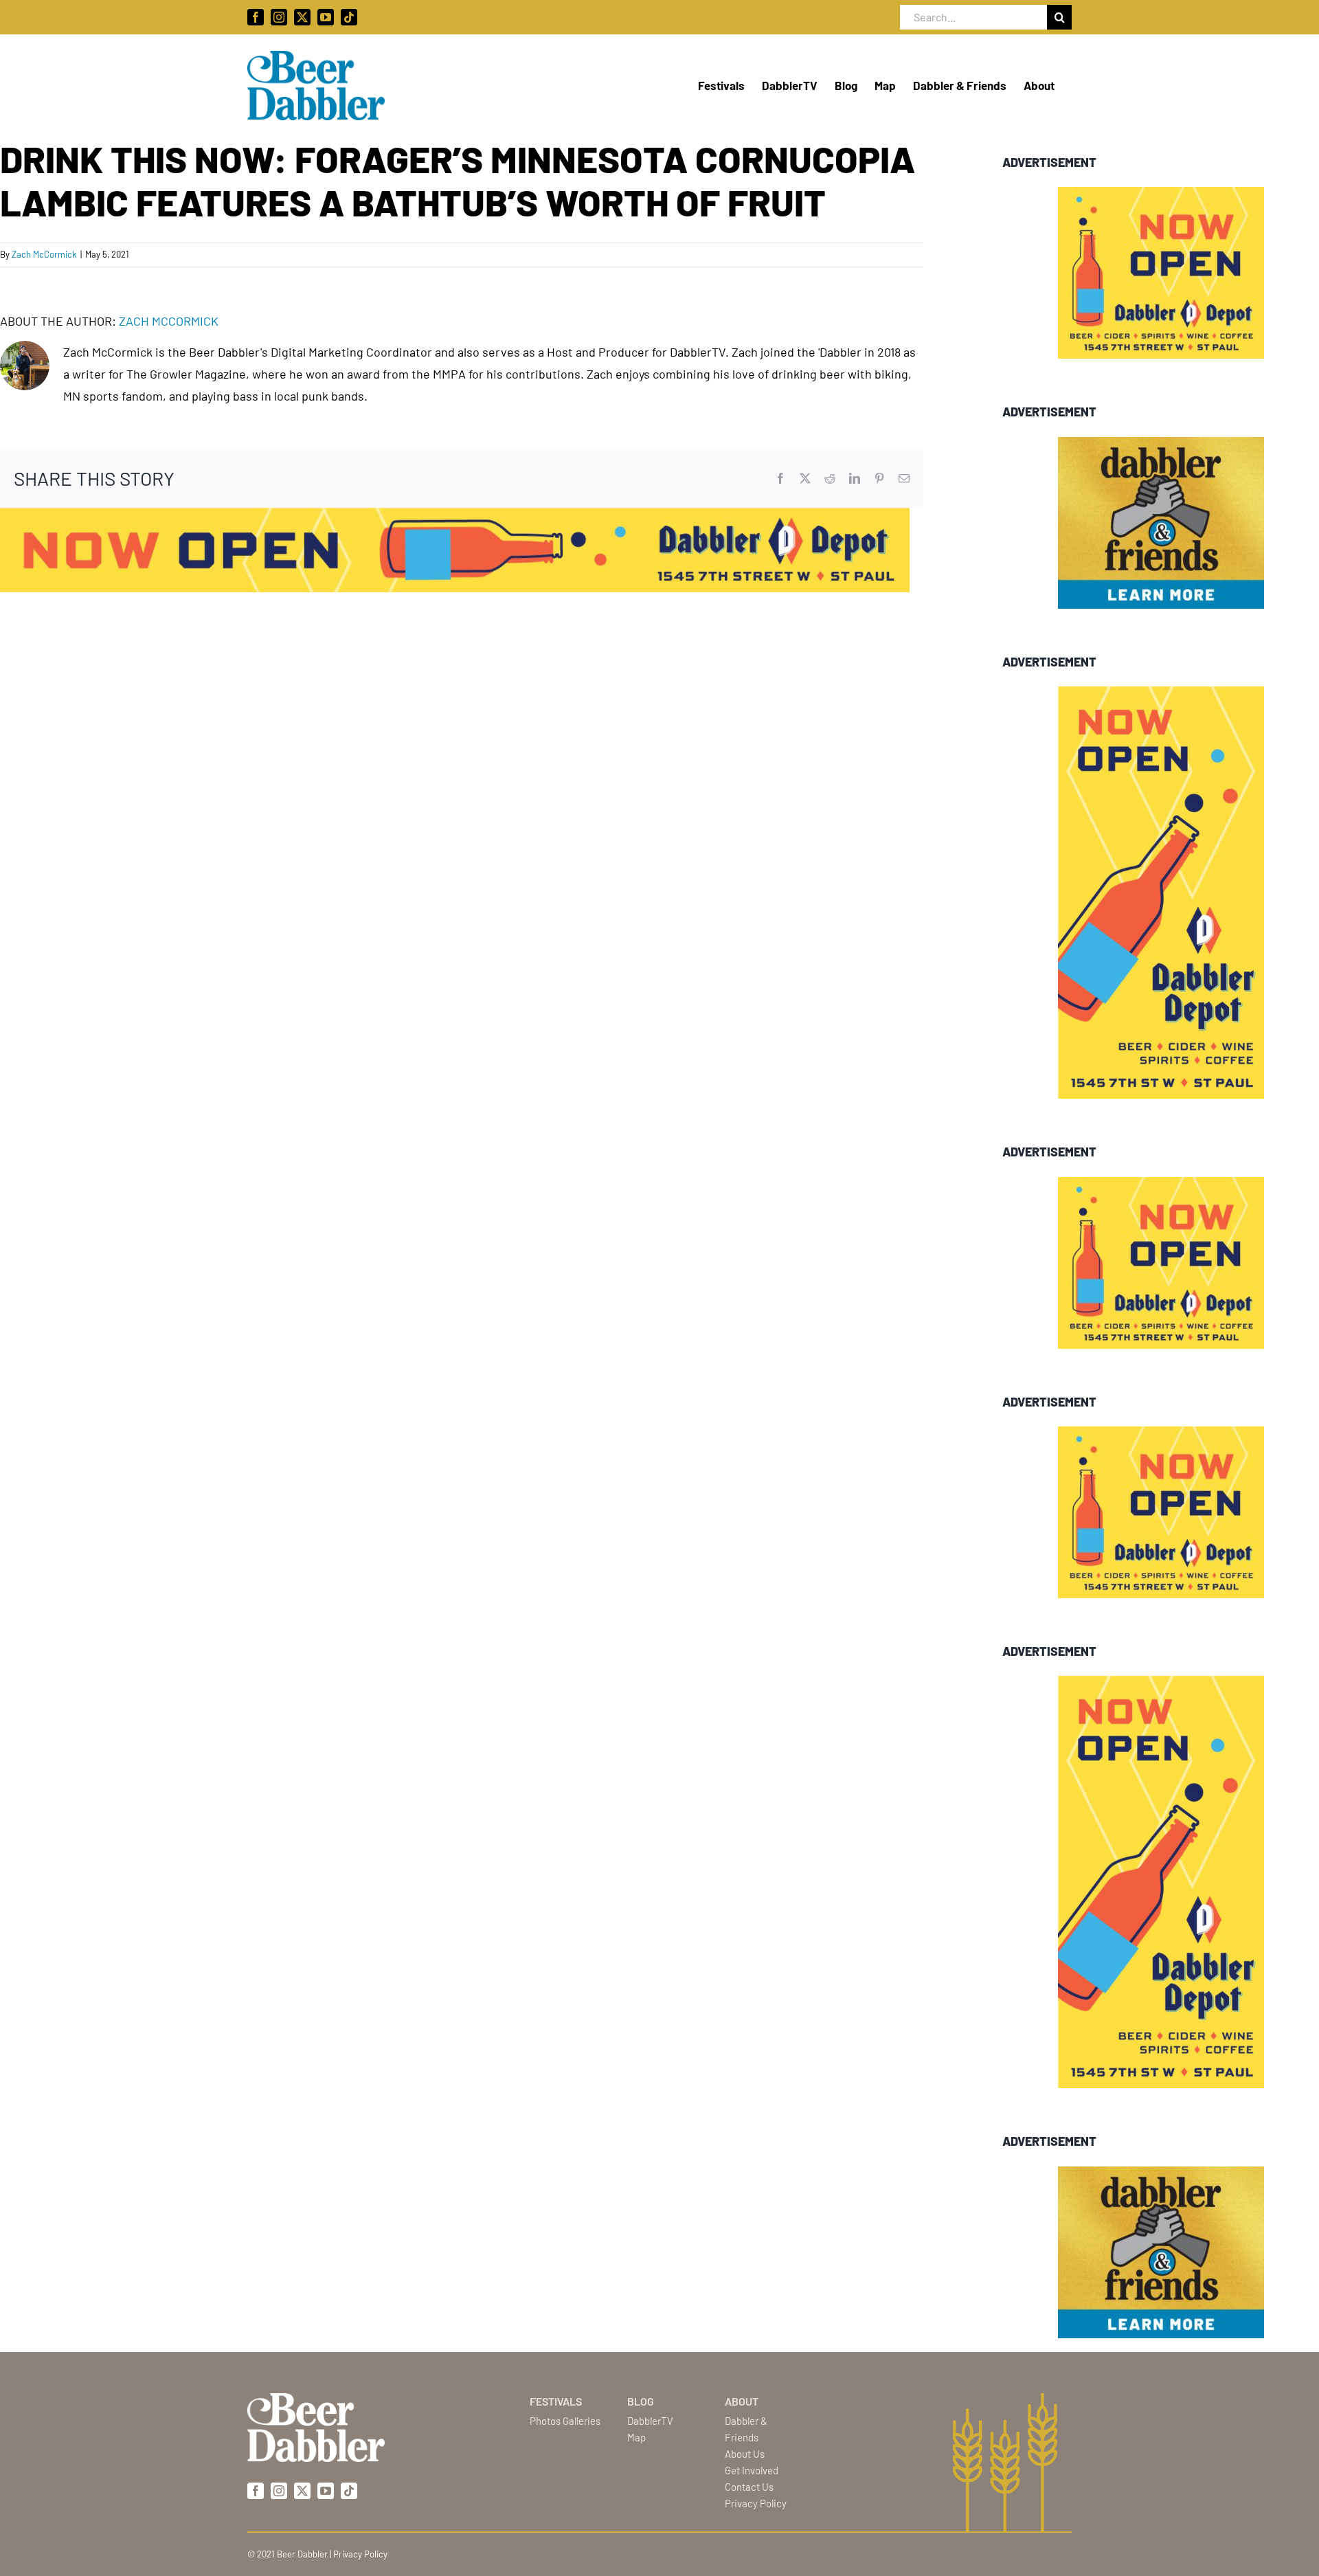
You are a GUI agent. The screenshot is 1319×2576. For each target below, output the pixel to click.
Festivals (556, 2401)
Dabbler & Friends (746, 2429)
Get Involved (752, 2470)
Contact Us (749, 2487)
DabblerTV (650, 2421)
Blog (641, 2401)
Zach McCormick (44, 254)
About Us (745, 2454)
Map (636, 2437)
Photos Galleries (565, 2421)
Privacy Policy (756, 2503)
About (742, 2401)
